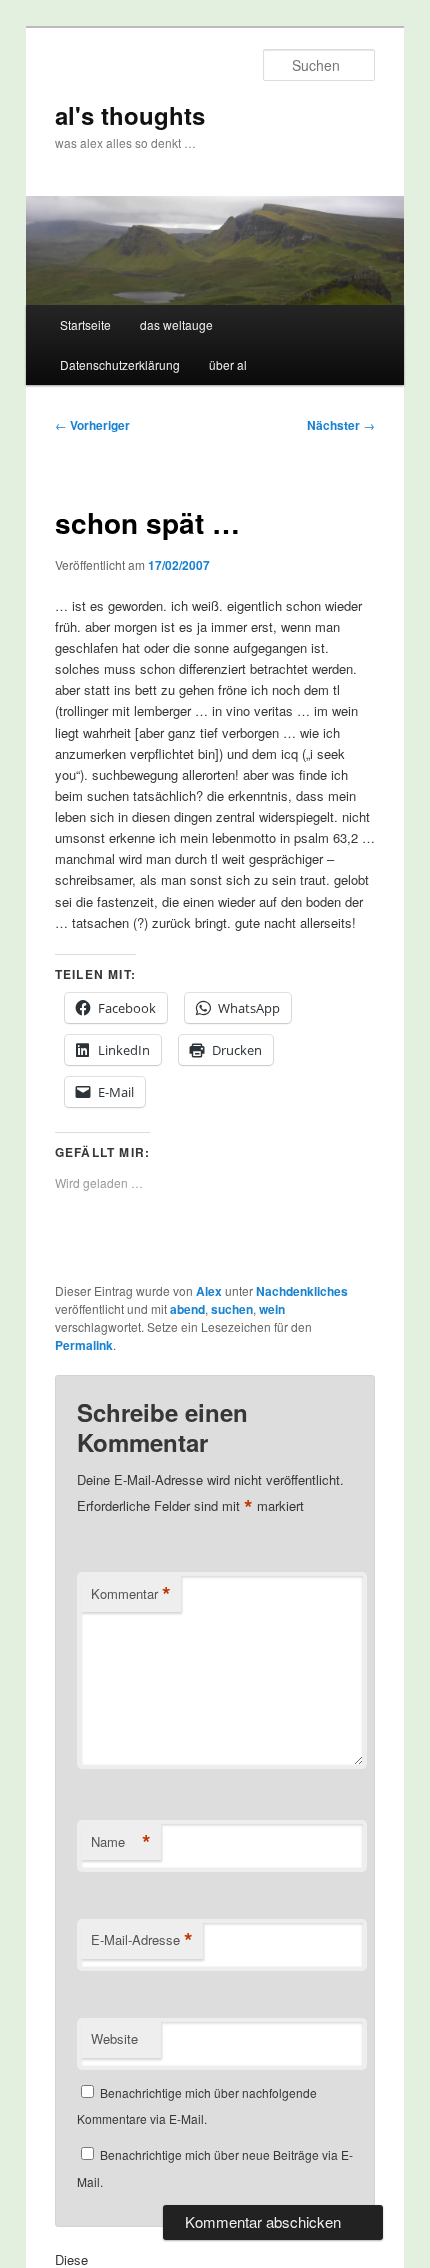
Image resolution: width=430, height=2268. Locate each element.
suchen (232, 1309)
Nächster (341, 425)
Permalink (84, 1345)
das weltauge (176, 324)
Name (121, 1842)
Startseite (85, 324)
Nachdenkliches (302, 1291)
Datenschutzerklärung (120, 364)
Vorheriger (92, 425)
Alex (209, 1291)
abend (187, 1309)
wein (272, 1309)
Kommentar (131, 1594)
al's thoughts (130, 115)
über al (228, 364)
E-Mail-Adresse (142, 1940)
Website (114, 2038)
